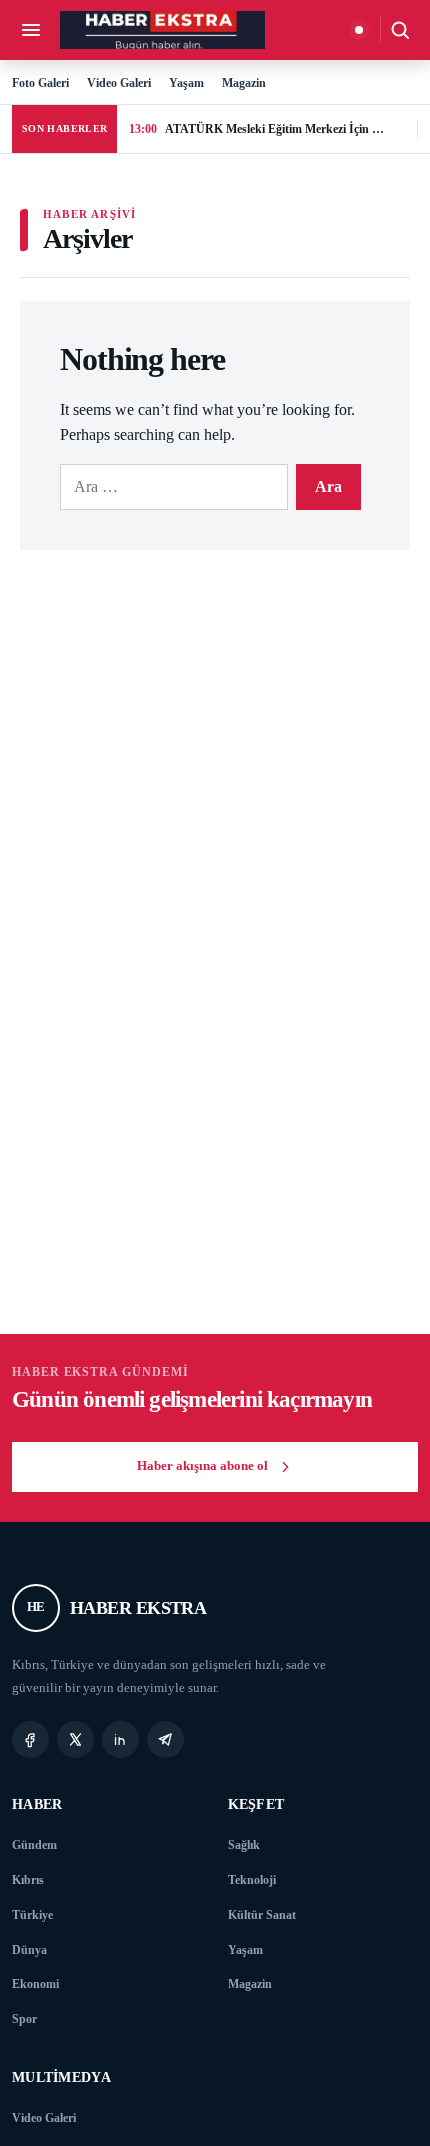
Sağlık (244, 1845)
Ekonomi (35, 1984)
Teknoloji (252, 1880)
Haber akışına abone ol (202, 1466)
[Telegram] (165, 1739)
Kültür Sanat (262, 1915)
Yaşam (186, 83)
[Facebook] (30, 1739)
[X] (75, 1739)
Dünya (29, 1950)
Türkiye (32, 1915)
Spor (24, 2019)
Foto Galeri (40, 83)
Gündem (34, 1845)
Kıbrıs (28, 1880)
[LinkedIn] (120, 1739)
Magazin (244, 83)
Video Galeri (119, 83)
